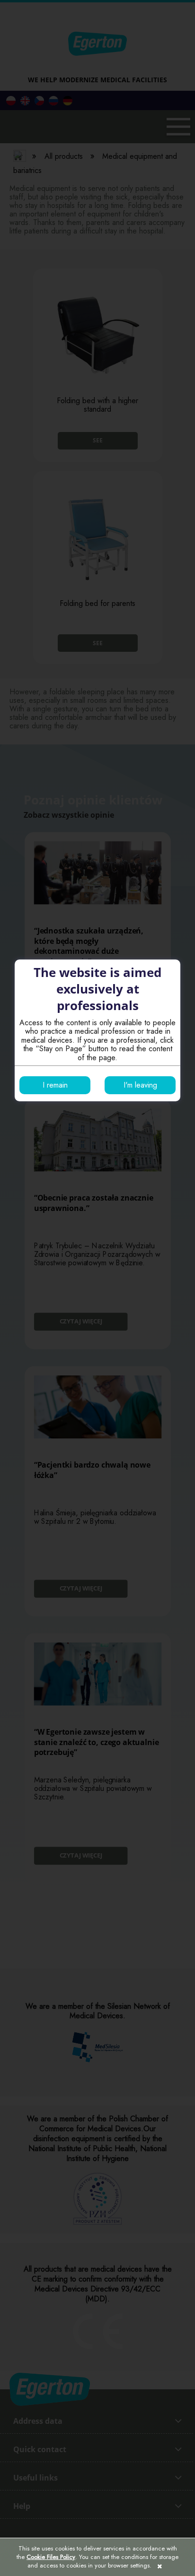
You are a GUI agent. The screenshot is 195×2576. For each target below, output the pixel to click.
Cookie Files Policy (51, 2557)
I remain (55, 1085)
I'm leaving (140, 1085)
